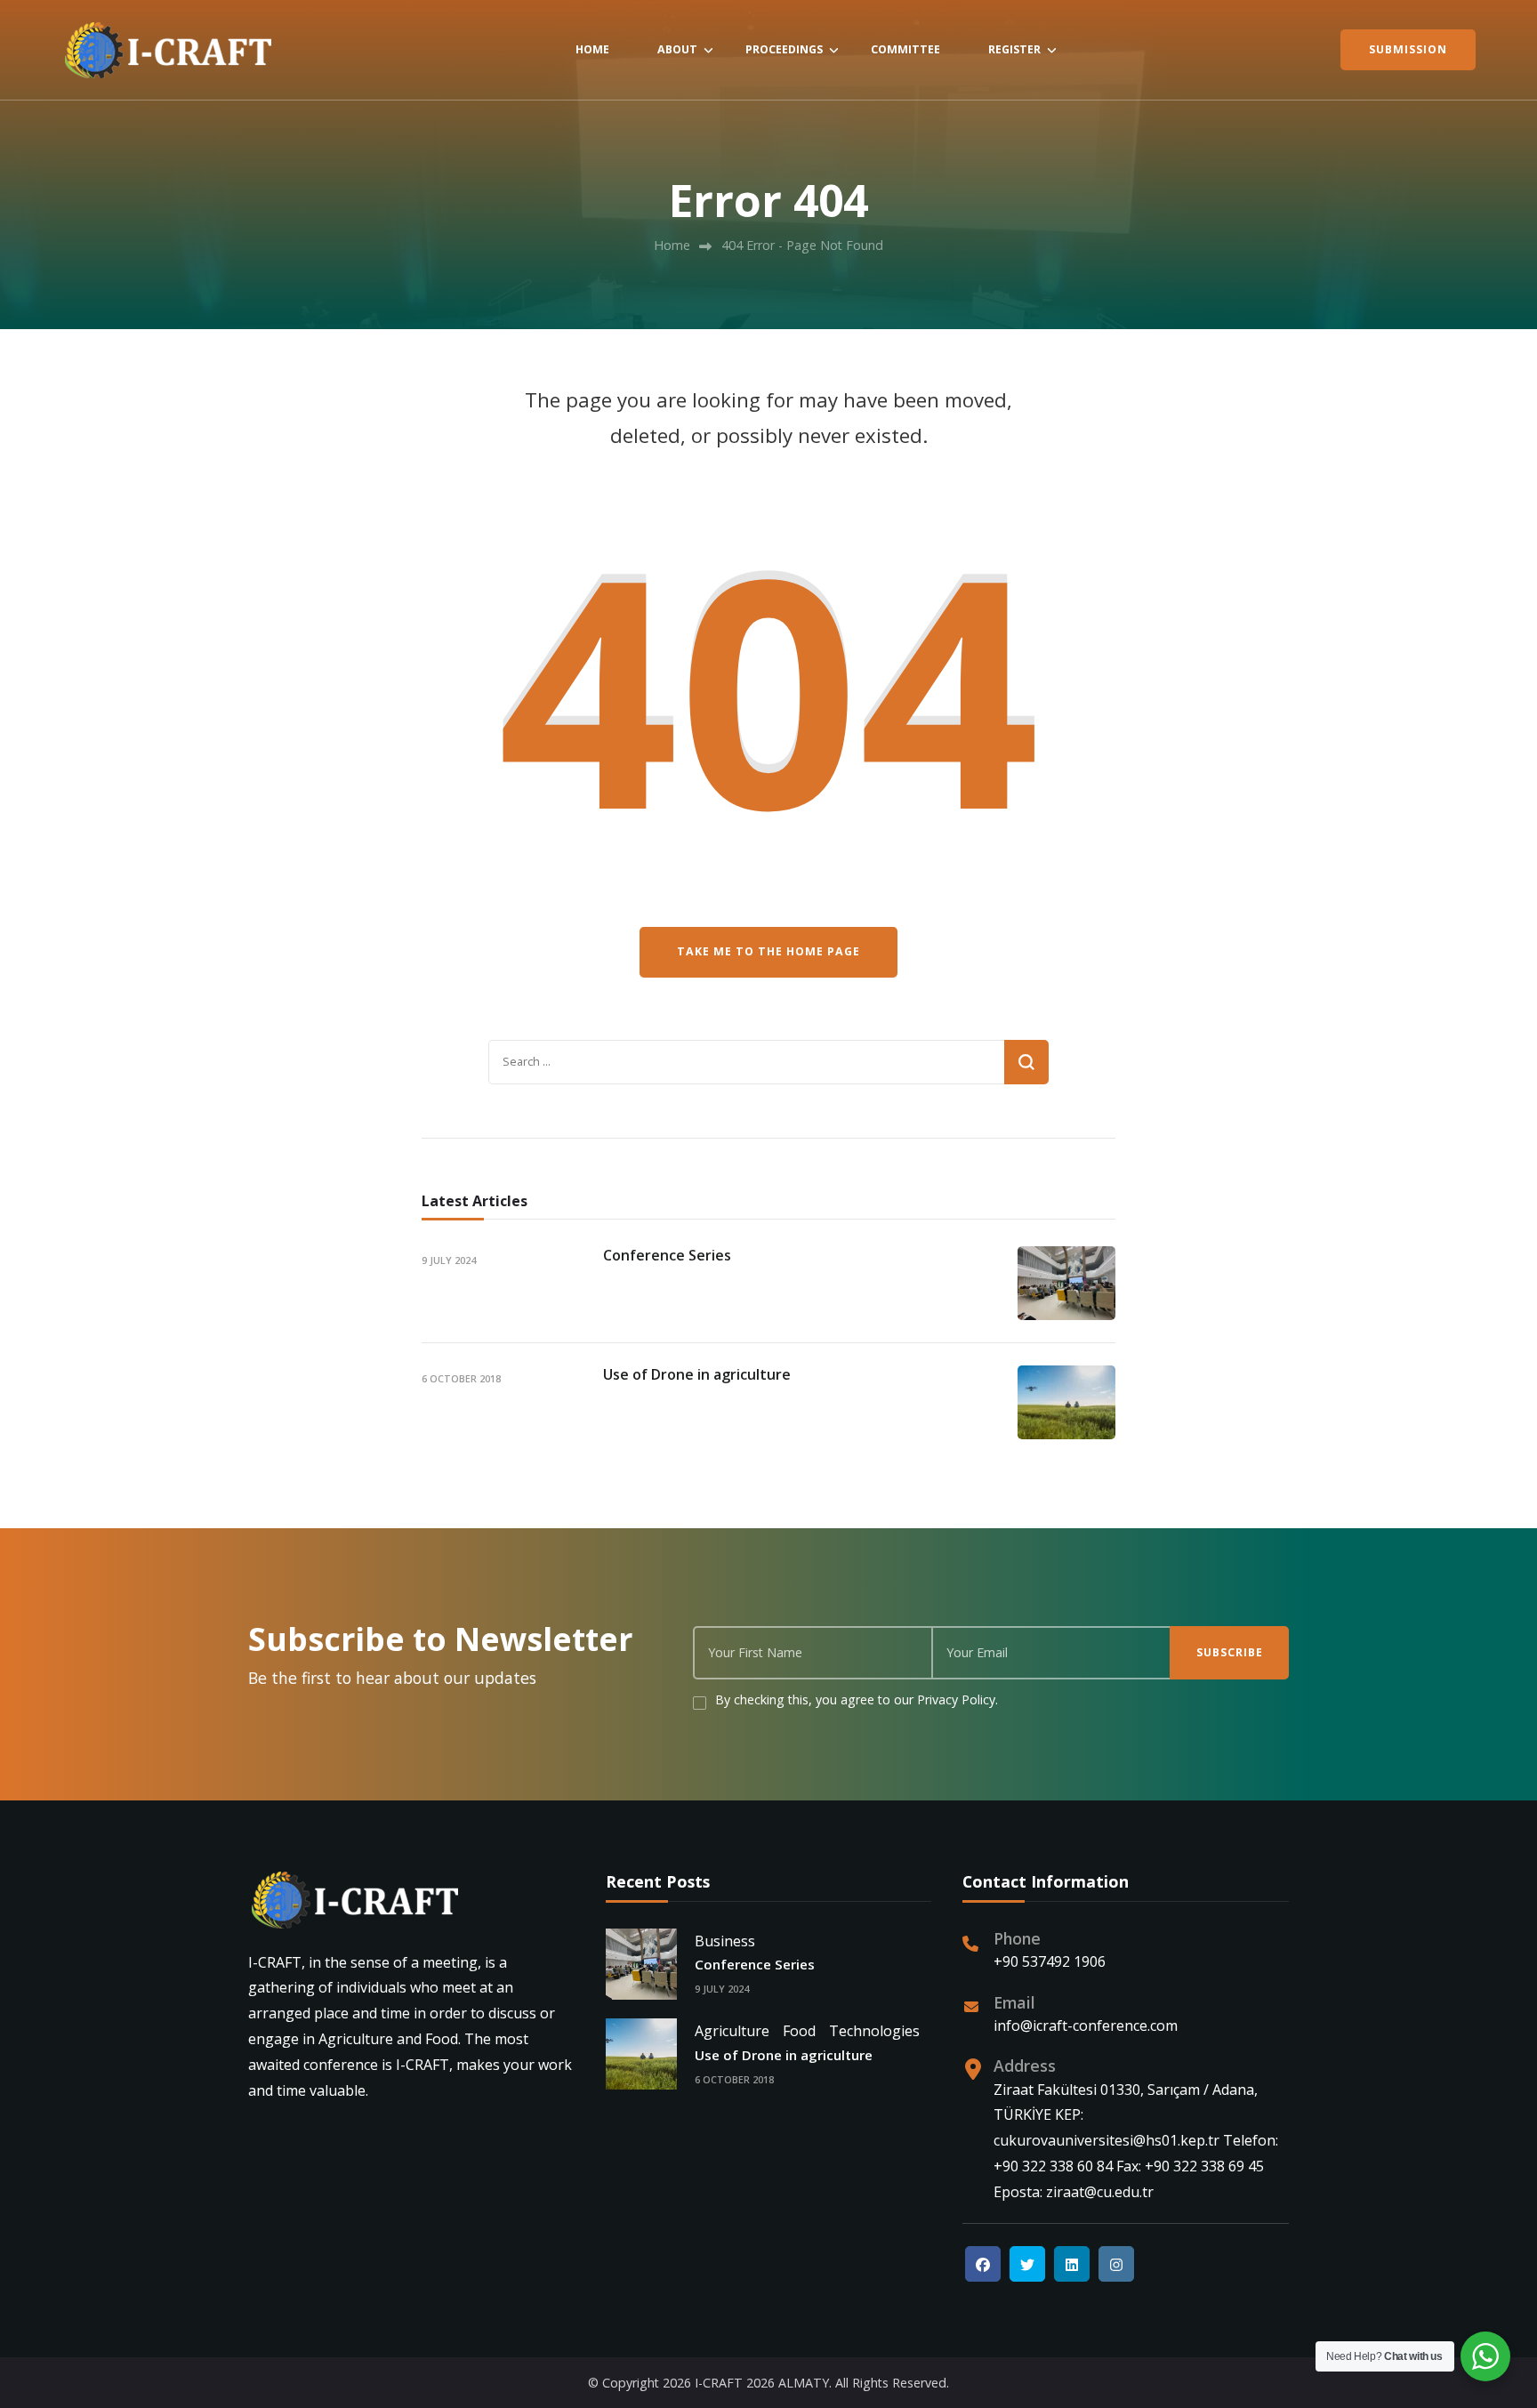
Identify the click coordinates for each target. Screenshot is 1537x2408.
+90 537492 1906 (1050, 1961)
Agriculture (732, 2031)
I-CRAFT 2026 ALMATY (762, 2383)
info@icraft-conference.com (1086, 2025)
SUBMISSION (1408, 49)
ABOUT (677, 49)
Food (799, 2031)
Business (725, 1941)
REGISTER (1014, 49)
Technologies (874, 2031)
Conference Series (667, 1255)
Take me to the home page (768, 951)
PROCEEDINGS (784, 49)
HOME (592, 49)
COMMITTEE (905, 49)
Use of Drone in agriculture (697, 1374)
